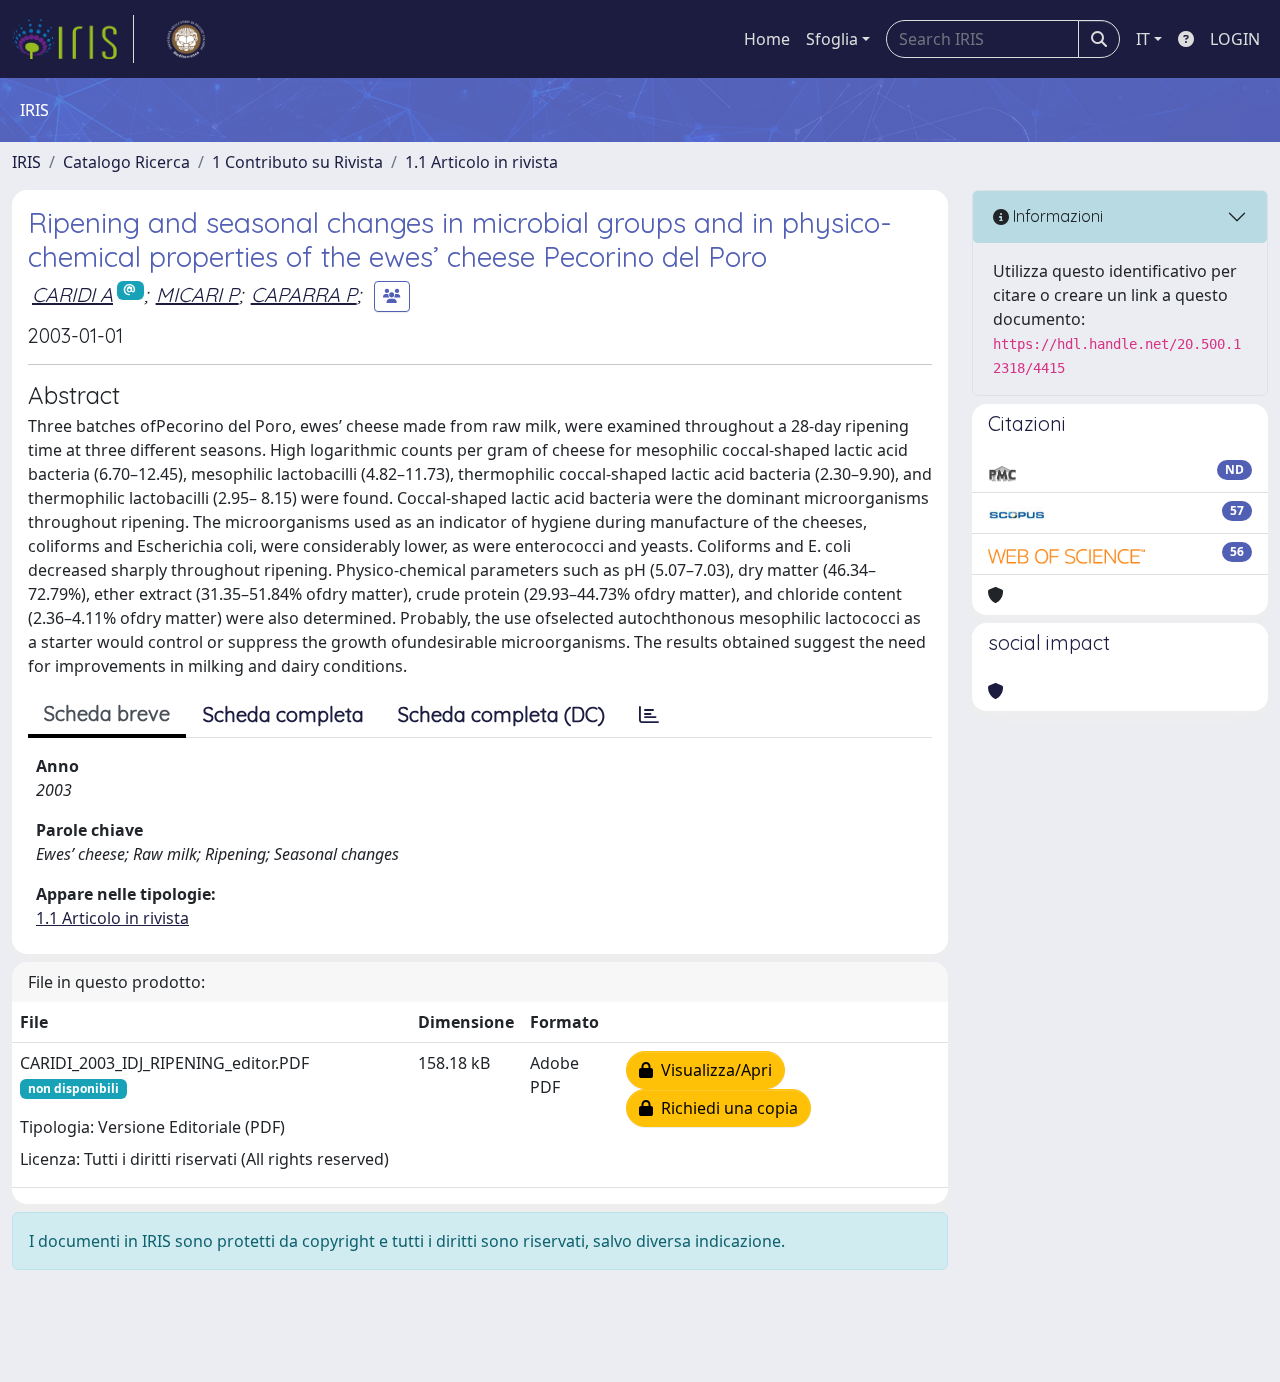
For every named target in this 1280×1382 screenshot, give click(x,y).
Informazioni (1056, 216)
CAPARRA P (304, 294)
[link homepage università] (186, 39)
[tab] (649, 715)
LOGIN (1235, 39)
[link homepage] (73, 39)
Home (767, 39)
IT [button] (1143, 39)
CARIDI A (72, 294)
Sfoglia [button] (832, 39)
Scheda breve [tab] (107, 713)
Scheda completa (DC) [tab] (501, 714)
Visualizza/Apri (712, 1070)
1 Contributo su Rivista (297, 162)
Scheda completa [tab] (283, 714)
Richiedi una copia (725, 1108)
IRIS (26, 162)
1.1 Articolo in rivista (481, 162)
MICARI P (197, 294)
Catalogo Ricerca (126, 162)
